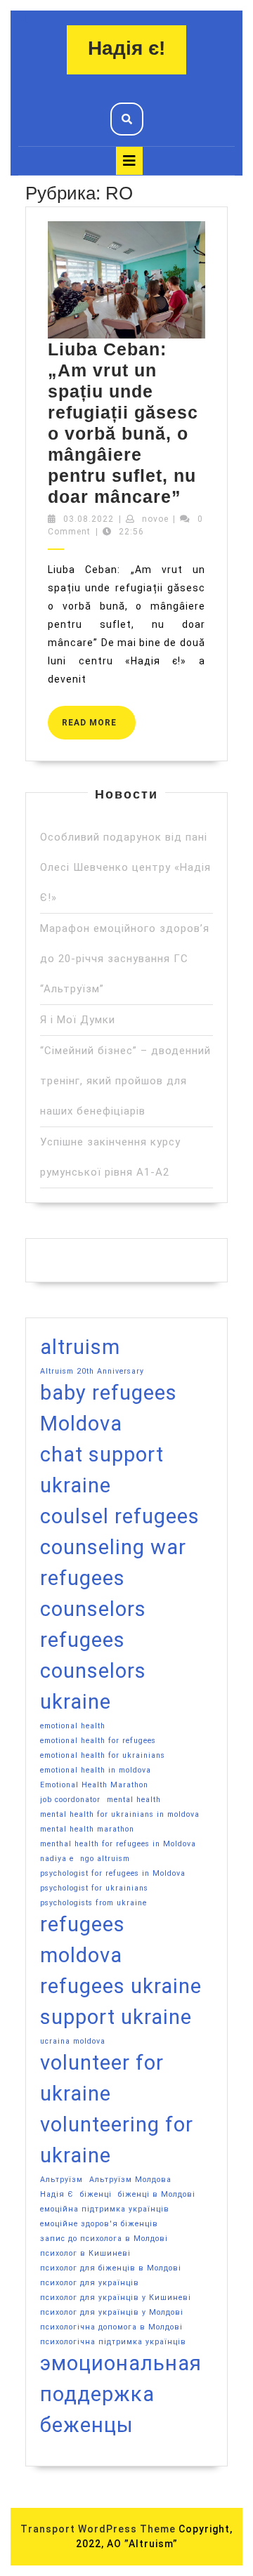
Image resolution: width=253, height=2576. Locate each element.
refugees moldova (83, 1940)
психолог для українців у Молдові (112, 2312)
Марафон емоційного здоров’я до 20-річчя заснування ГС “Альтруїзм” (125, 959)
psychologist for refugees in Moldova (113, 1873)
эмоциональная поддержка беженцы (121, 2394)
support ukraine (116, 2017)
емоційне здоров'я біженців (99, 2224)
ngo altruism (105, 1859)
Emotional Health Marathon (94, 1785)
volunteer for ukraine (102, 2078)
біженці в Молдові (157, 2194)
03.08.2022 (89, 519)
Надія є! (126, 48)
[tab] (129, 161)
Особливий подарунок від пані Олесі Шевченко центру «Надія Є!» (125, 867)
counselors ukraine (93, 1686)
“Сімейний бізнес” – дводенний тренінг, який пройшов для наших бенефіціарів (125, 1081)
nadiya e (57, 1859)
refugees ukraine (121, 1986)
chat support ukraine (102, 1470)
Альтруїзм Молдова (130, 2180)
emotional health (73, 1726)
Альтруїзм (61, 2180)
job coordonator (70, 1800)
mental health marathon (87, 1829)
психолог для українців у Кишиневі (116, 2298)
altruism (80, 1347)
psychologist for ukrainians (94, 1888)
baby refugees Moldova (109, 1408)
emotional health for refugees (98, 1741)
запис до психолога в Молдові (104, 2239)
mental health (134, 1800)
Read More (99, 717)
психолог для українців (90, 2283)
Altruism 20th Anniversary (92, 1371)
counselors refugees (93, 1624)
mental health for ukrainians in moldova (120, 1814)
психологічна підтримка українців (113, 2342)
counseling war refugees (113, 1563)
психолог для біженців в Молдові (111, 2268)
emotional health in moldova (96, 1770)
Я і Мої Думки (78, 1020)
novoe (155, 519)
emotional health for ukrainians (103, 1755)
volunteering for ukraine (117, 2140)
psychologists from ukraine (93, 1903)
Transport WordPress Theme (98, 2529)
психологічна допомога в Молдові (111, 2327)
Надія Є (57, 2194)
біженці (96, 2194)
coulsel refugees (120, 1516)
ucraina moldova (73, 2041)
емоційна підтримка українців (105, 2209)
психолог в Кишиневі (85, 2253)
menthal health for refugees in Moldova (118, 1844)
